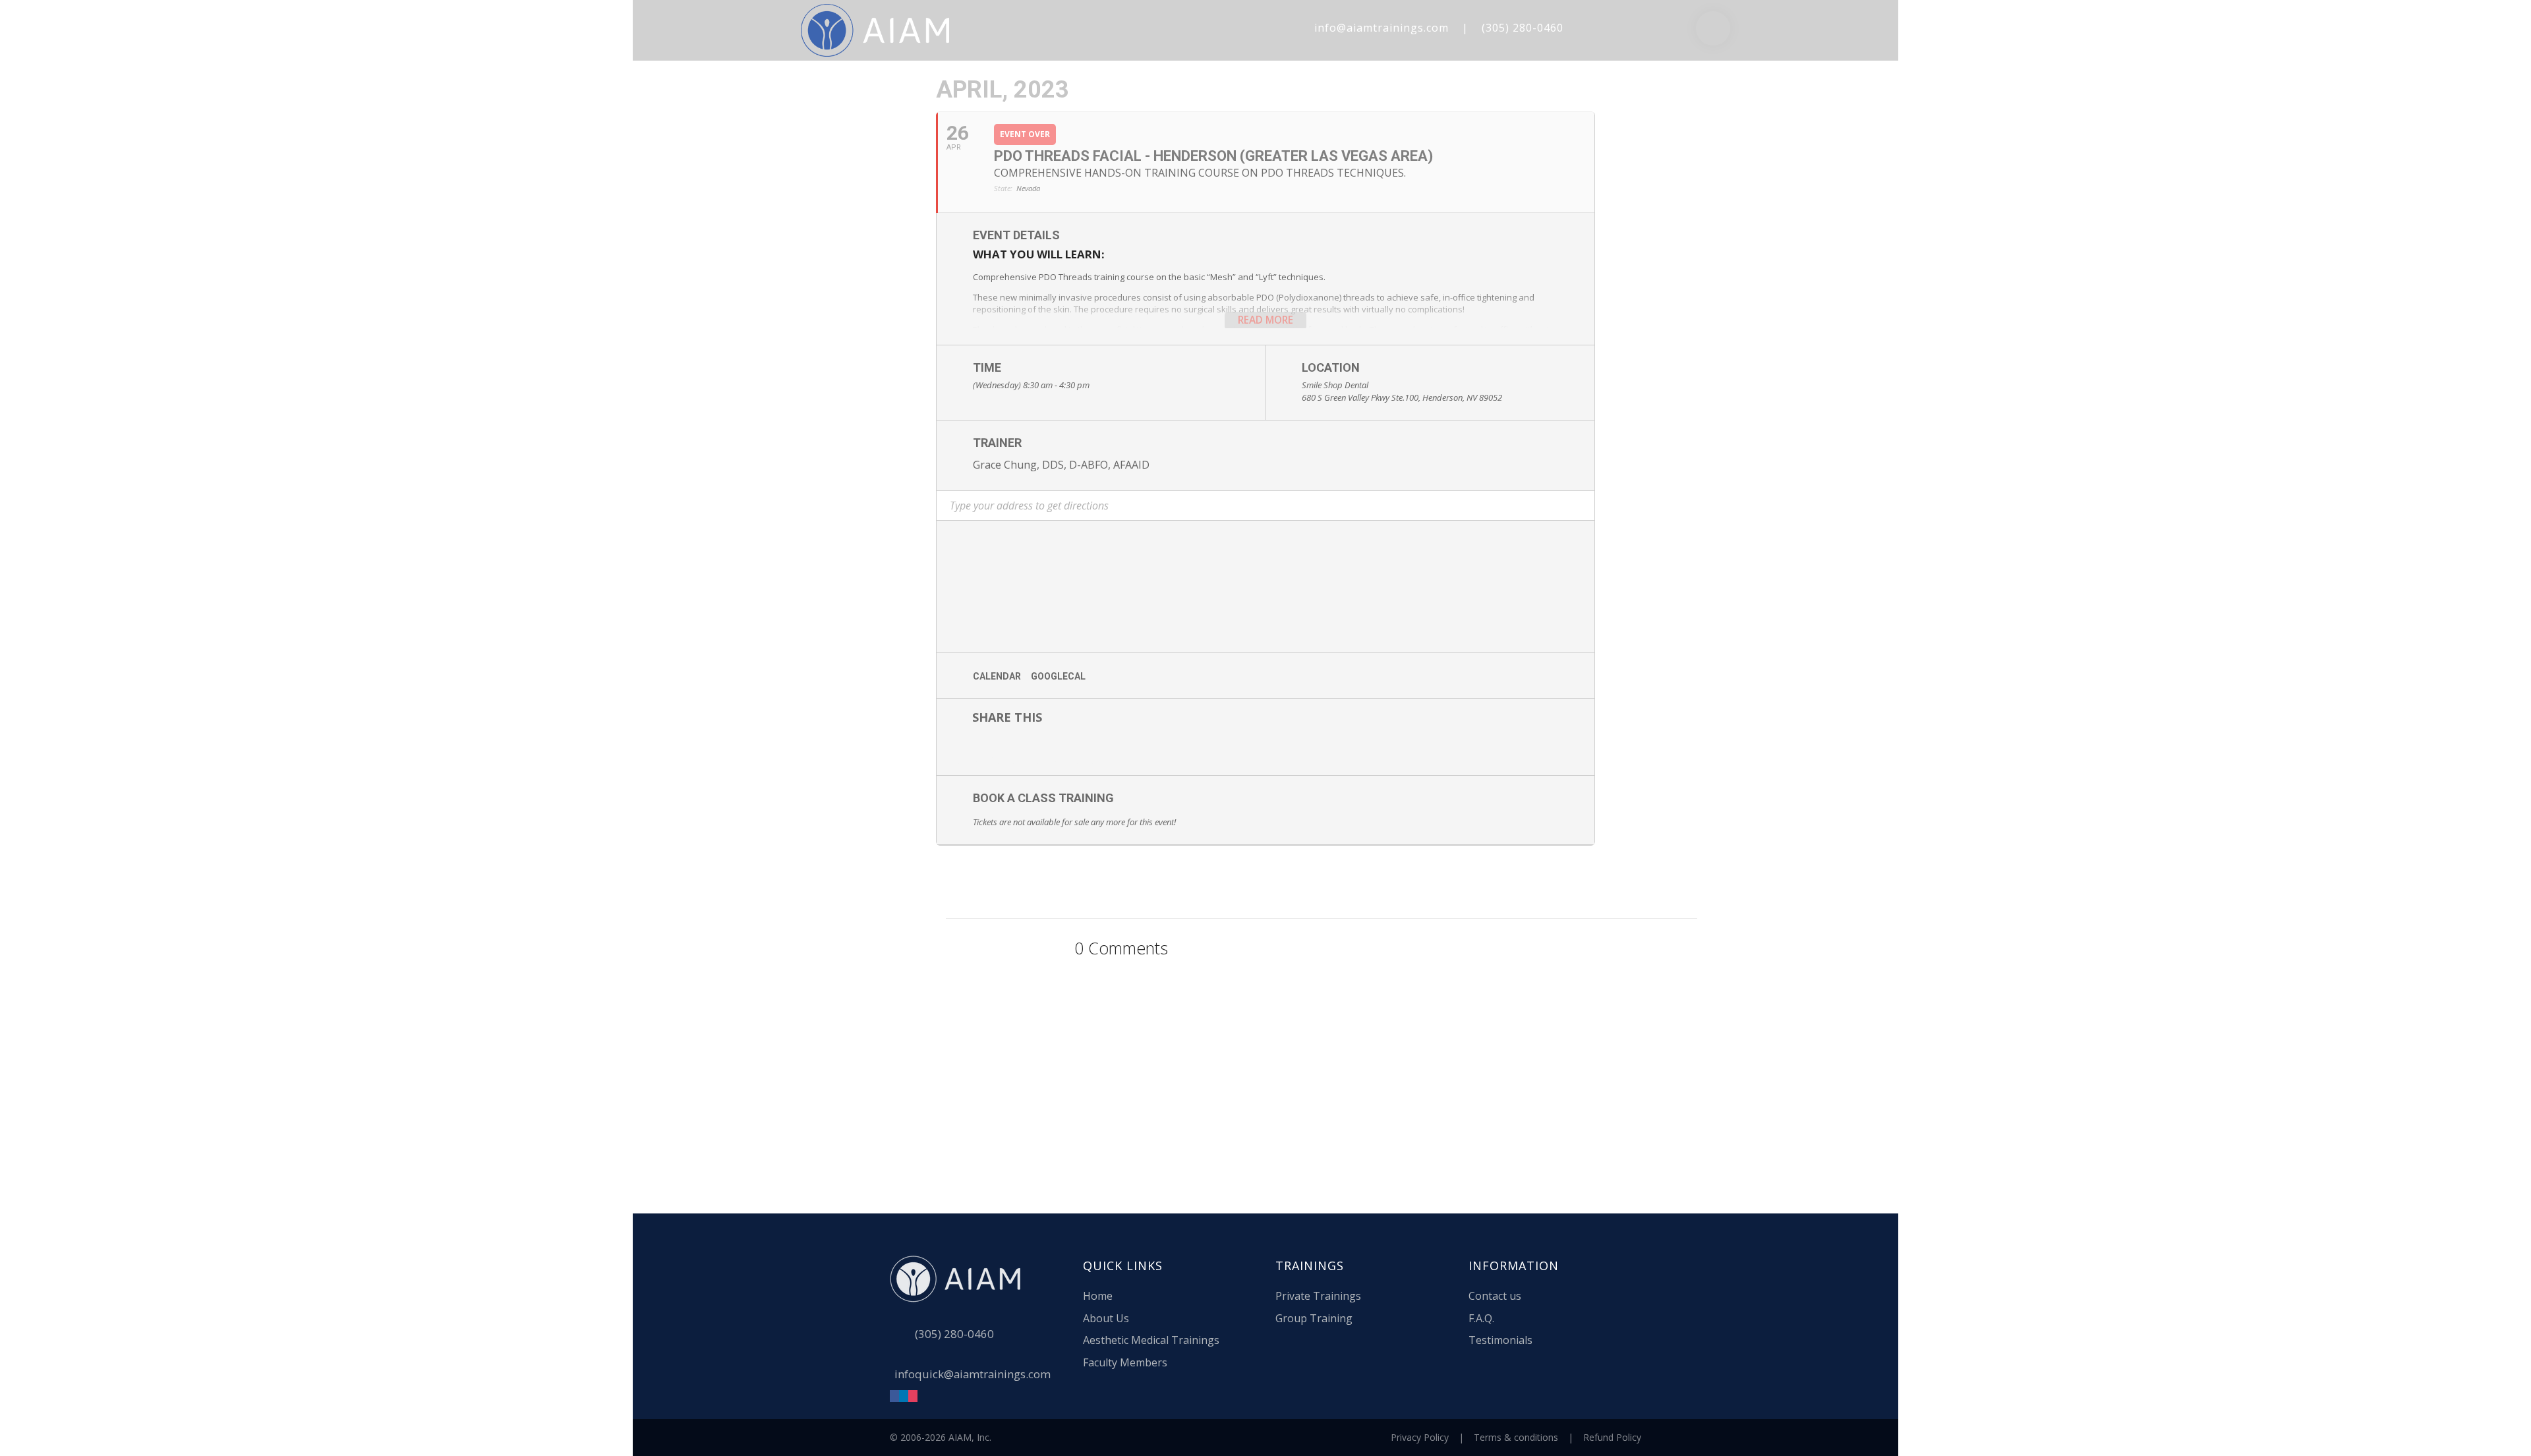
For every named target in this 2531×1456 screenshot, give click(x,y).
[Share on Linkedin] (1045, 749)
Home (1098, 1296)
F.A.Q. (1481, 1318)
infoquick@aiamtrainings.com (973, 1374)
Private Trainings (1318, 1296)
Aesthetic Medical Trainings (1151, 1340)
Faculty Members (1125, 1362)
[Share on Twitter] (1006, 749)
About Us (1106, 1318)
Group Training (1314, 1318)
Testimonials (1500, 1340)
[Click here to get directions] (1265, 516)
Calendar (997, 676)
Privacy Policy (1420, 1437)
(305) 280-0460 (1523, 28)
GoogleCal (1058, 676)
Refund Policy (1612, 1437)
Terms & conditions (1516, 1437)
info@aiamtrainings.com (1382, 28)
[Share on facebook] (966, 749)
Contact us (1495, 1296)
